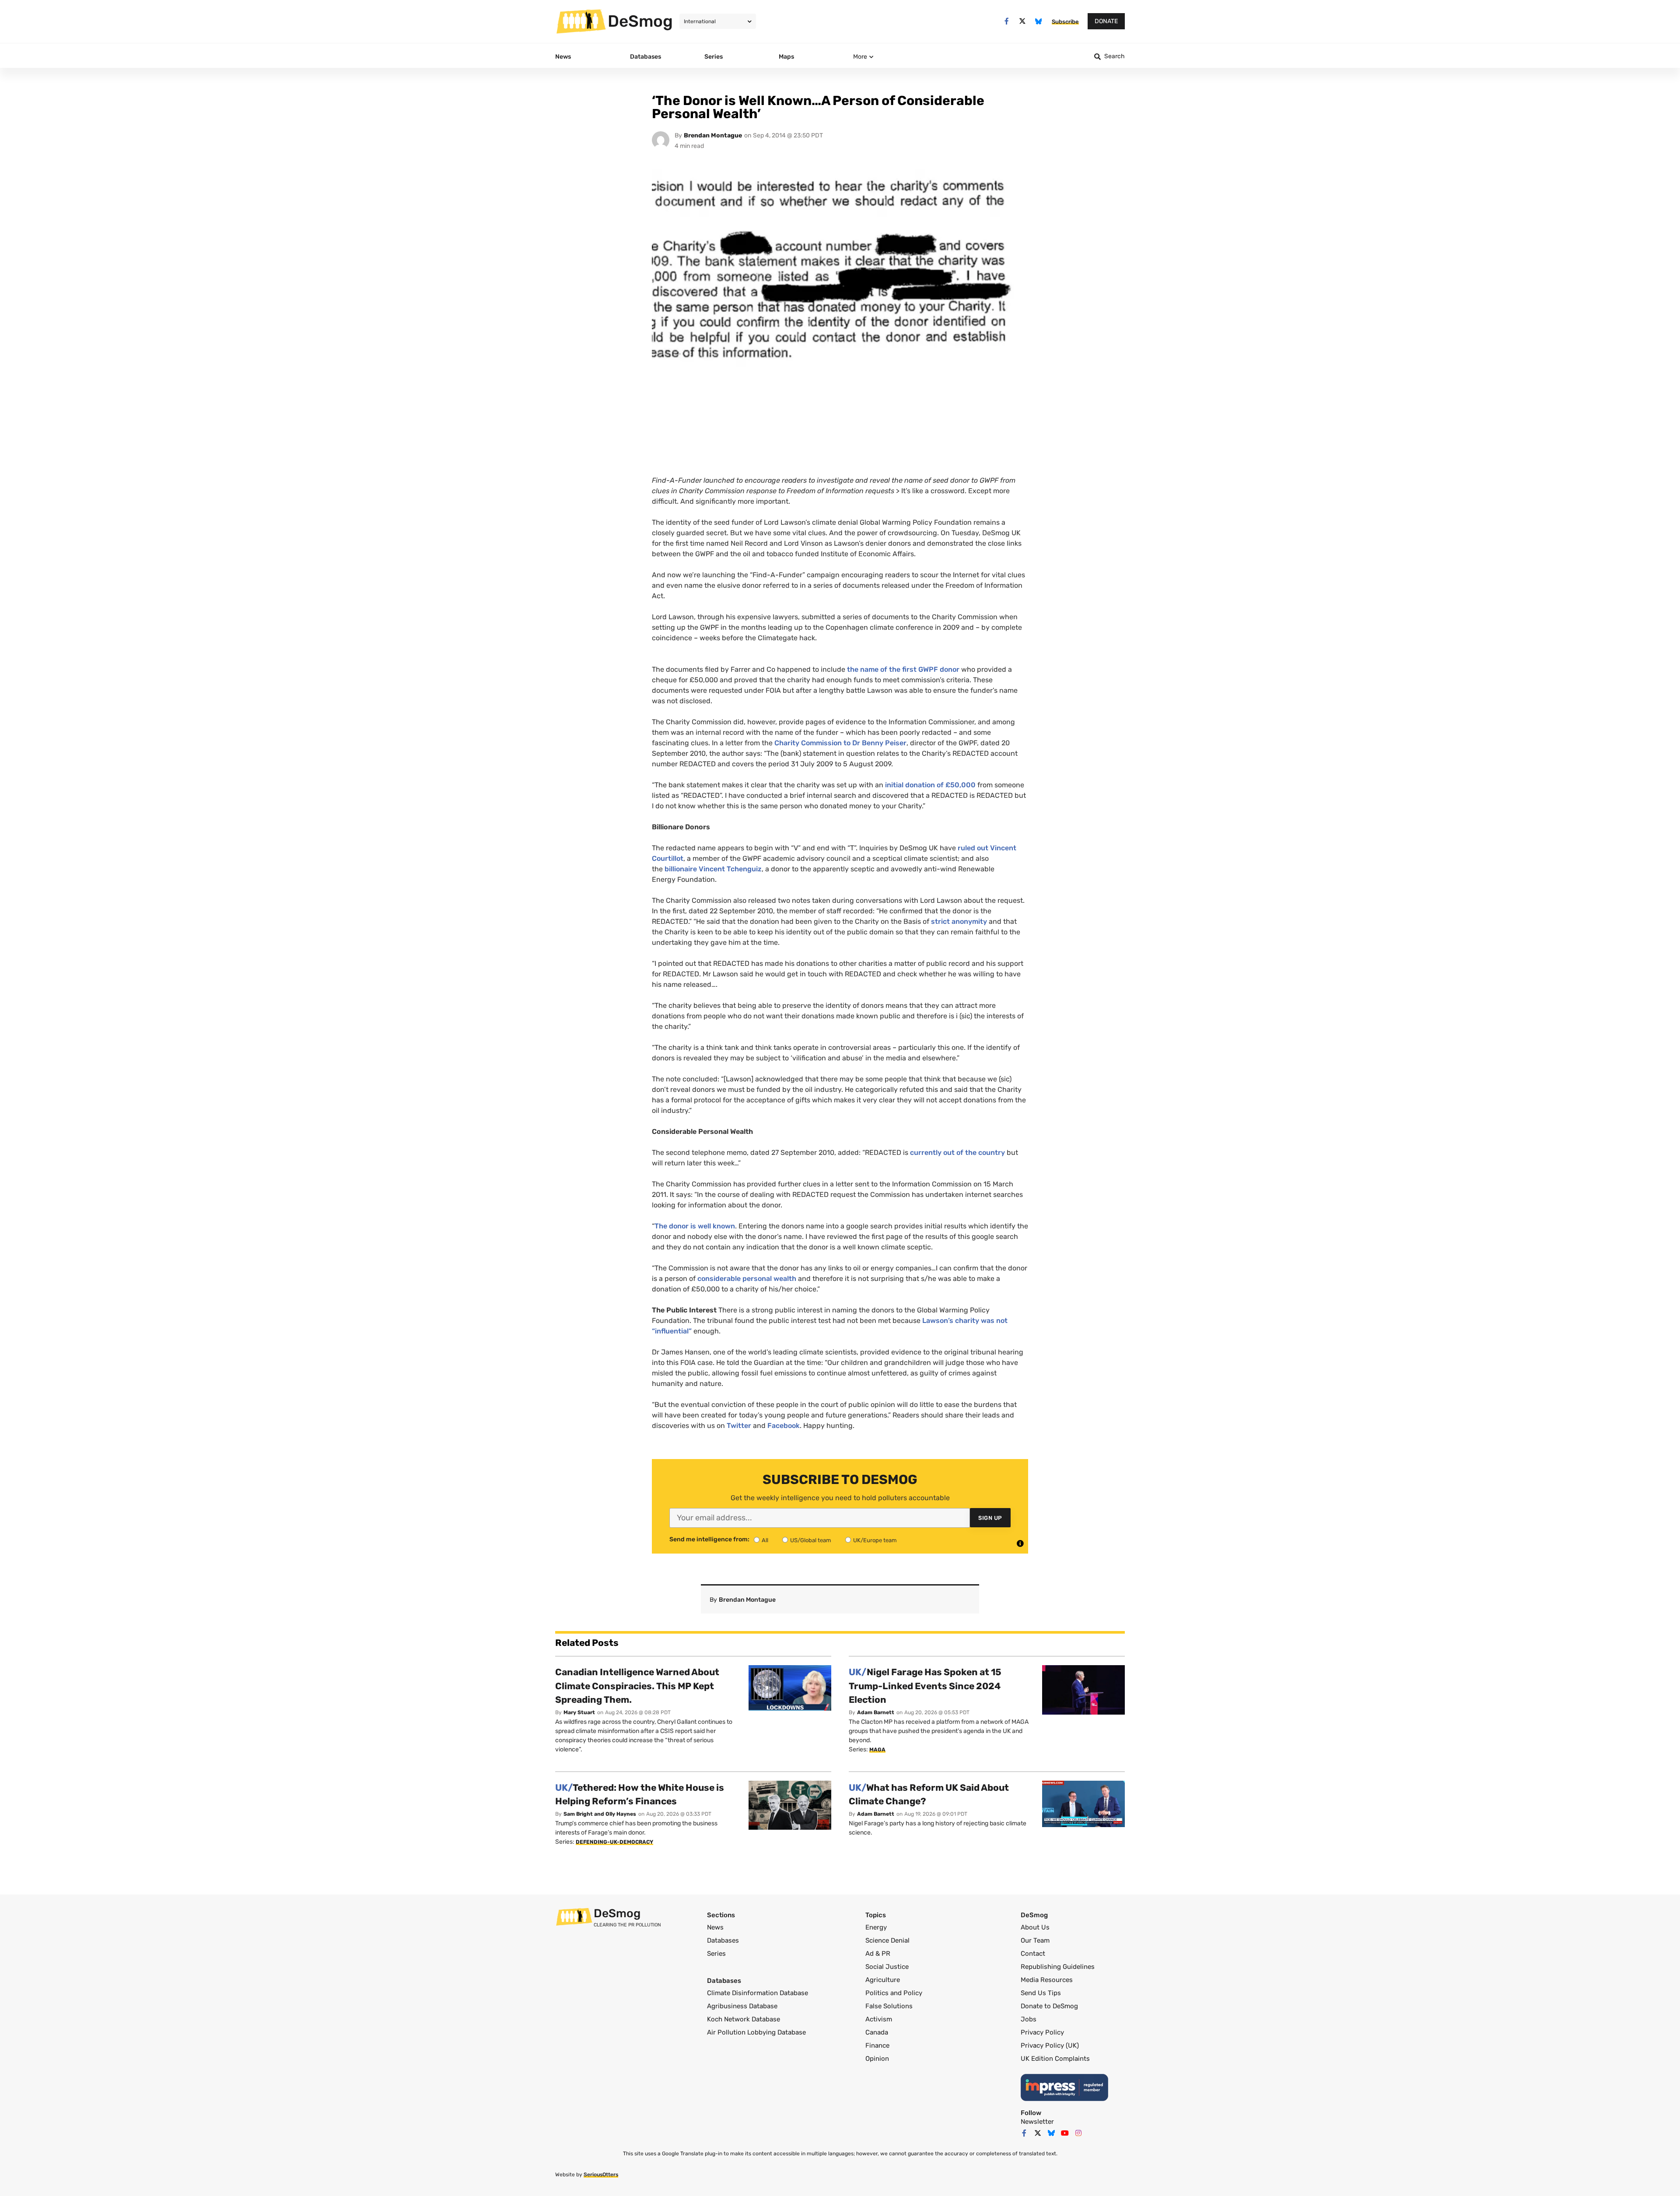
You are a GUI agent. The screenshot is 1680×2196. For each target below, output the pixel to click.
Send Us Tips (1041, 1993)
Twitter (739, 1426)
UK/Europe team (875, 1540)
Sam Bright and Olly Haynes (600, 1814)
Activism (879, 2019)
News (715, 1927)
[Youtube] (1065, 2133)
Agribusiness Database (742, 2006)
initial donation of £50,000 (930, 785)
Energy (876, 1927)
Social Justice (887, 1967)
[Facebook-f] (1006, 21)
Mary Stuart (579, 1712)
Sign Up (990, 1518)
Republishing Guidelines (1058, 1967)
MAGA (877, 1750)
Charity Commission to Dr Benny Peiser (840, 743)
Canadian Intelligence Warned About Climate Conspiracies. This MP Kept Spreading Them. (637, 1686)
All (765, 1540)
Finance (877, 2045)
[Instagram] (1078, 2133)
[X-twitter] (1023, 21)
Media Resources (1047, 1980)
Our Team (1035, 1940)
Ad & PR (878, 1954)
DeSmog (640, 21)
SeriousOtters (601, 2175)
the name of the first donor (903, 669)
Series (716, 1954)
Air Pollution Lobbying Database (756, 2032)
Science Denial (887, 1940)
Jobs (1029, 2019)
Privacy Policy (1042, 2032)
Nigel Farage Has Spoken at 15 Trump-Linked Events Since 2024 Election (925, 1686)
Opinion (877, 2059)
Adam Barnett (876, 1712)
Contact (1033, 1954)
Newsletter (1037, 2122)
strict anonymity (959, 921)
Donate (1106, 21)
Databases (723, 1940)
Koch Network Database (744, 2019)
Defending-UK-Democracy (614, 1842)
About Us (1035, 1927)
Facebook (784, 1426)
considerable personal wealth (747, 1279)
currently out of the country (957, 1152)
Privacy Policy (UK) (1050, 2045)
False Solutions (889, 2006)
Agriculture (883, 1980)
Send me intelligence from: (709, 1540)
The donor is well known (695, 1226)
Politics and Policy (894, 1993)
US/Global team (811, 1540)
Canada (877, 2032)
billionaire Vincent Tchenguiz (713, 869)
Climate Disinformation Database (758, 1993)
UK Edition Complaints (1055, 2059)
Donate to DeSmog (1049, 2006)
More (860, 57)
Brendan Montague (713, 135)
